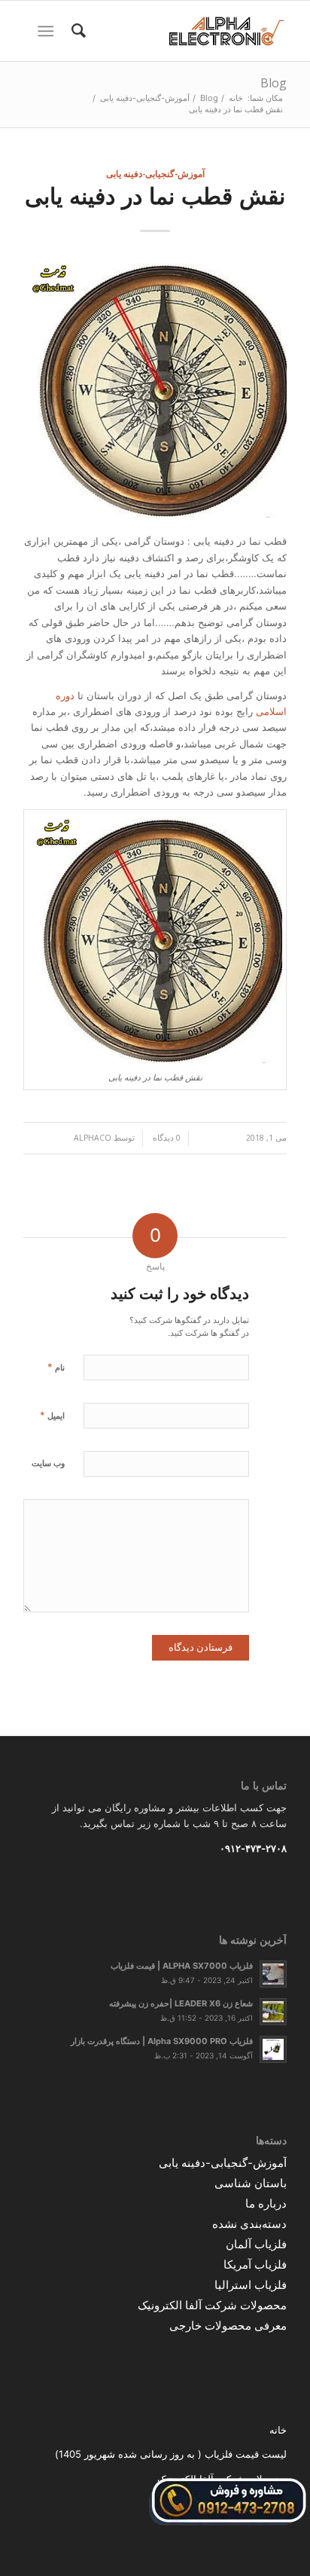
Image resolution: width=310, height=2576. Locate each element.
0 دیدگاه (166, 1138)
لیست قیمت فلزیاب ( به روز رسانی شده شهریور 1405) (171, 2454)
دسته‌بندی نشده (249, 2224)
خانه (278, 2430)
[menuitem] (76, 31)
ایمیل (52, 1415)
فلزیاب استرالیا (251, 2285)
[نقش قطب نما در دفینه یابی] (155, 388)
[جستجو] (76, 31)
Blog (274, 83)
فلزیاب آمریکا (255, 2264)
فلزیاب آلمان (256, 2244)
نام (56, 1367)
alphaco (93, 1138)
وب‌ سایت (48, 1463)
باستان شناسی (251, 2183)
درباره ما (266, 2203)
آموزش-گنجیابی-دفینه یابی (155, 173)
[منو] (49, 31)
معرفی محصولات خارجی (228, 2325)
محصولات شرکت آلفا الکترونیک (212, 2305)
